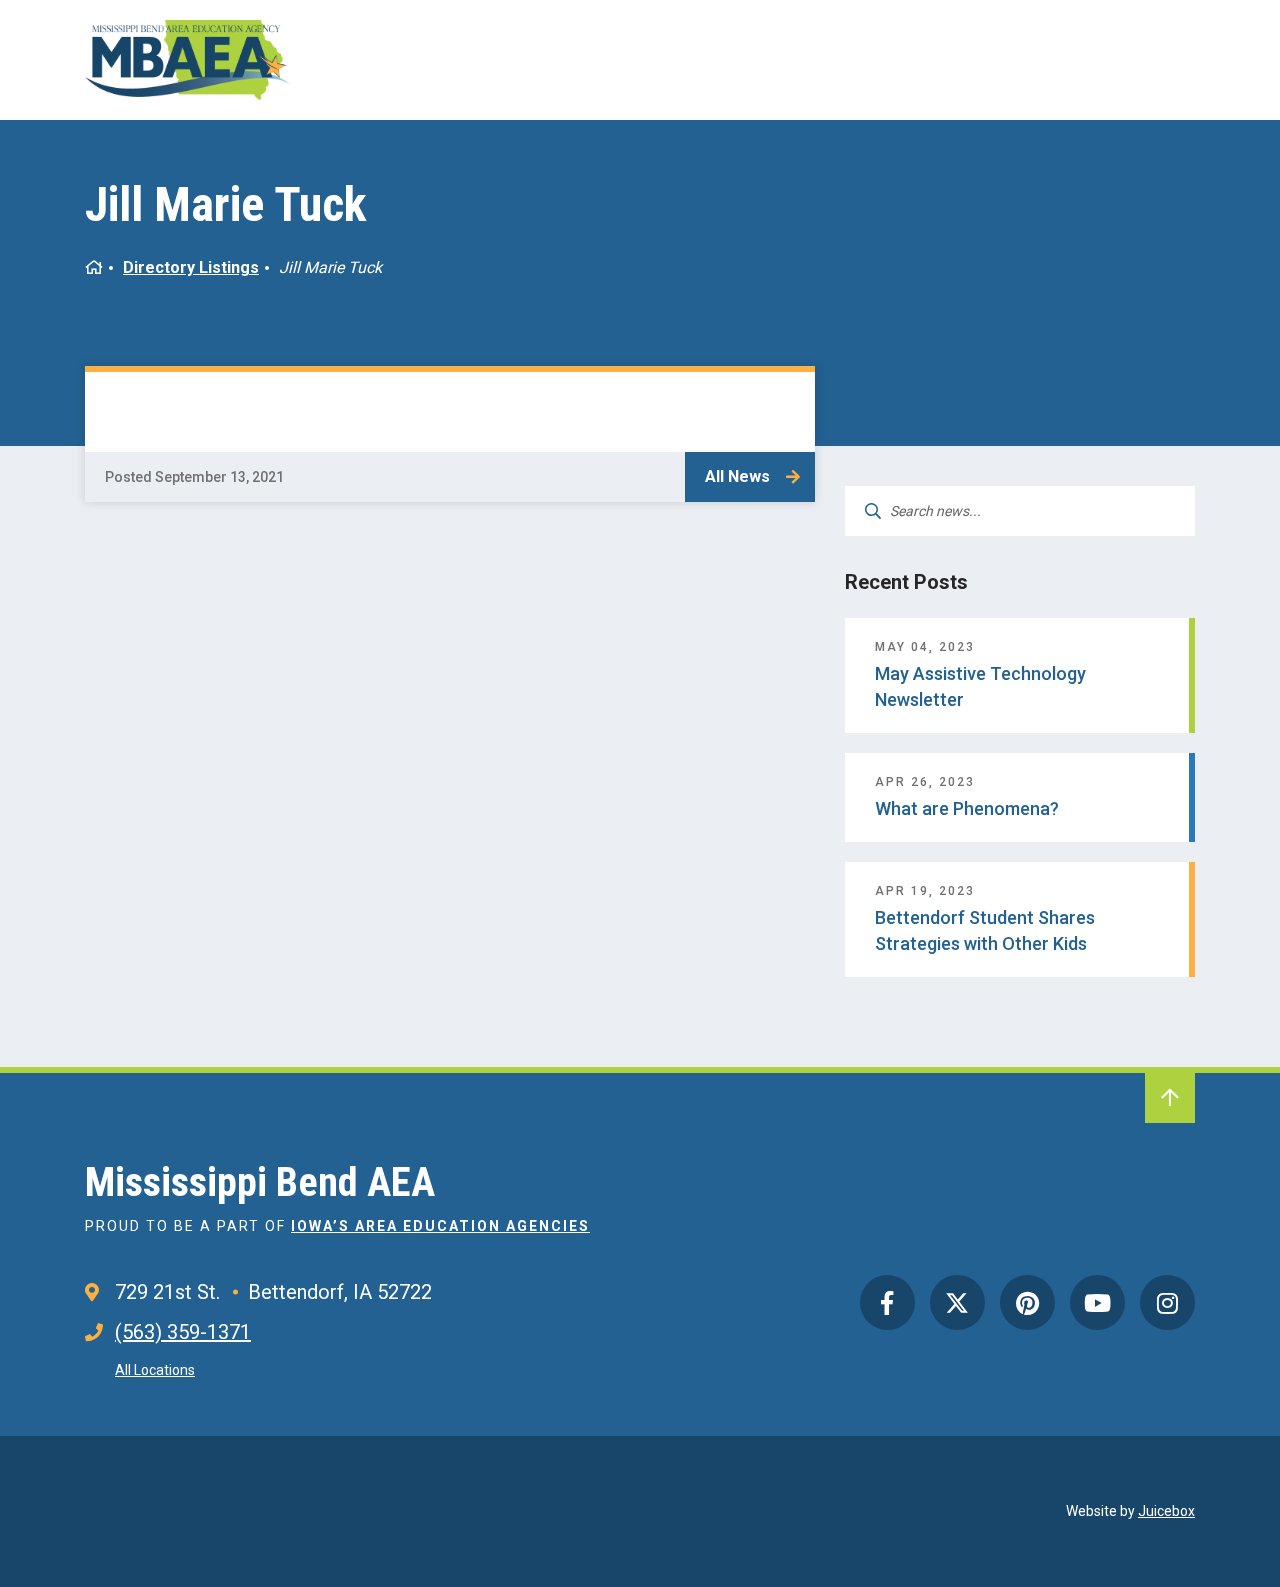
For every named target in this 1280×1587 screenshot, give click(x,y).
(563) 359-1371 (183, 1332)
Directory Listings (191, 267)
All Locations (155, 1370)
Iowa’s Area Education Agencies (440, 1226)
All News (737, 476)
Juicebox (1166, 1511)
